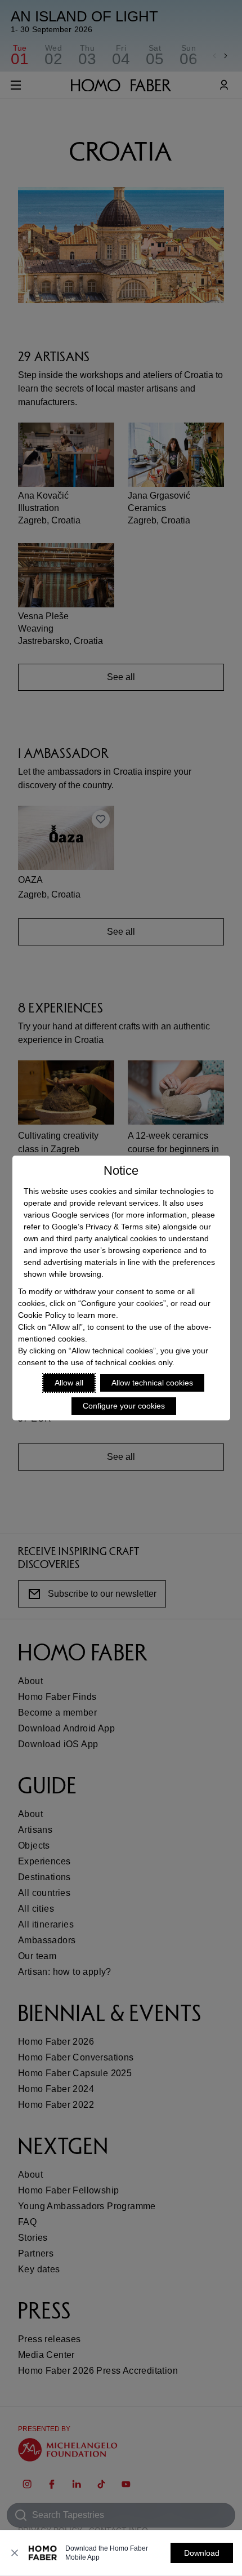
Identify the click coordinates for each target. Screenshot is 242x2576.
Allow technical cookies (152, 1383)
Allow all (69, 1383)
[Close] (15, 2553)
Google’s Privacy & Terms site (105, 1227)
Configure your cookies (124, 1406)
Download (202, 2553)
